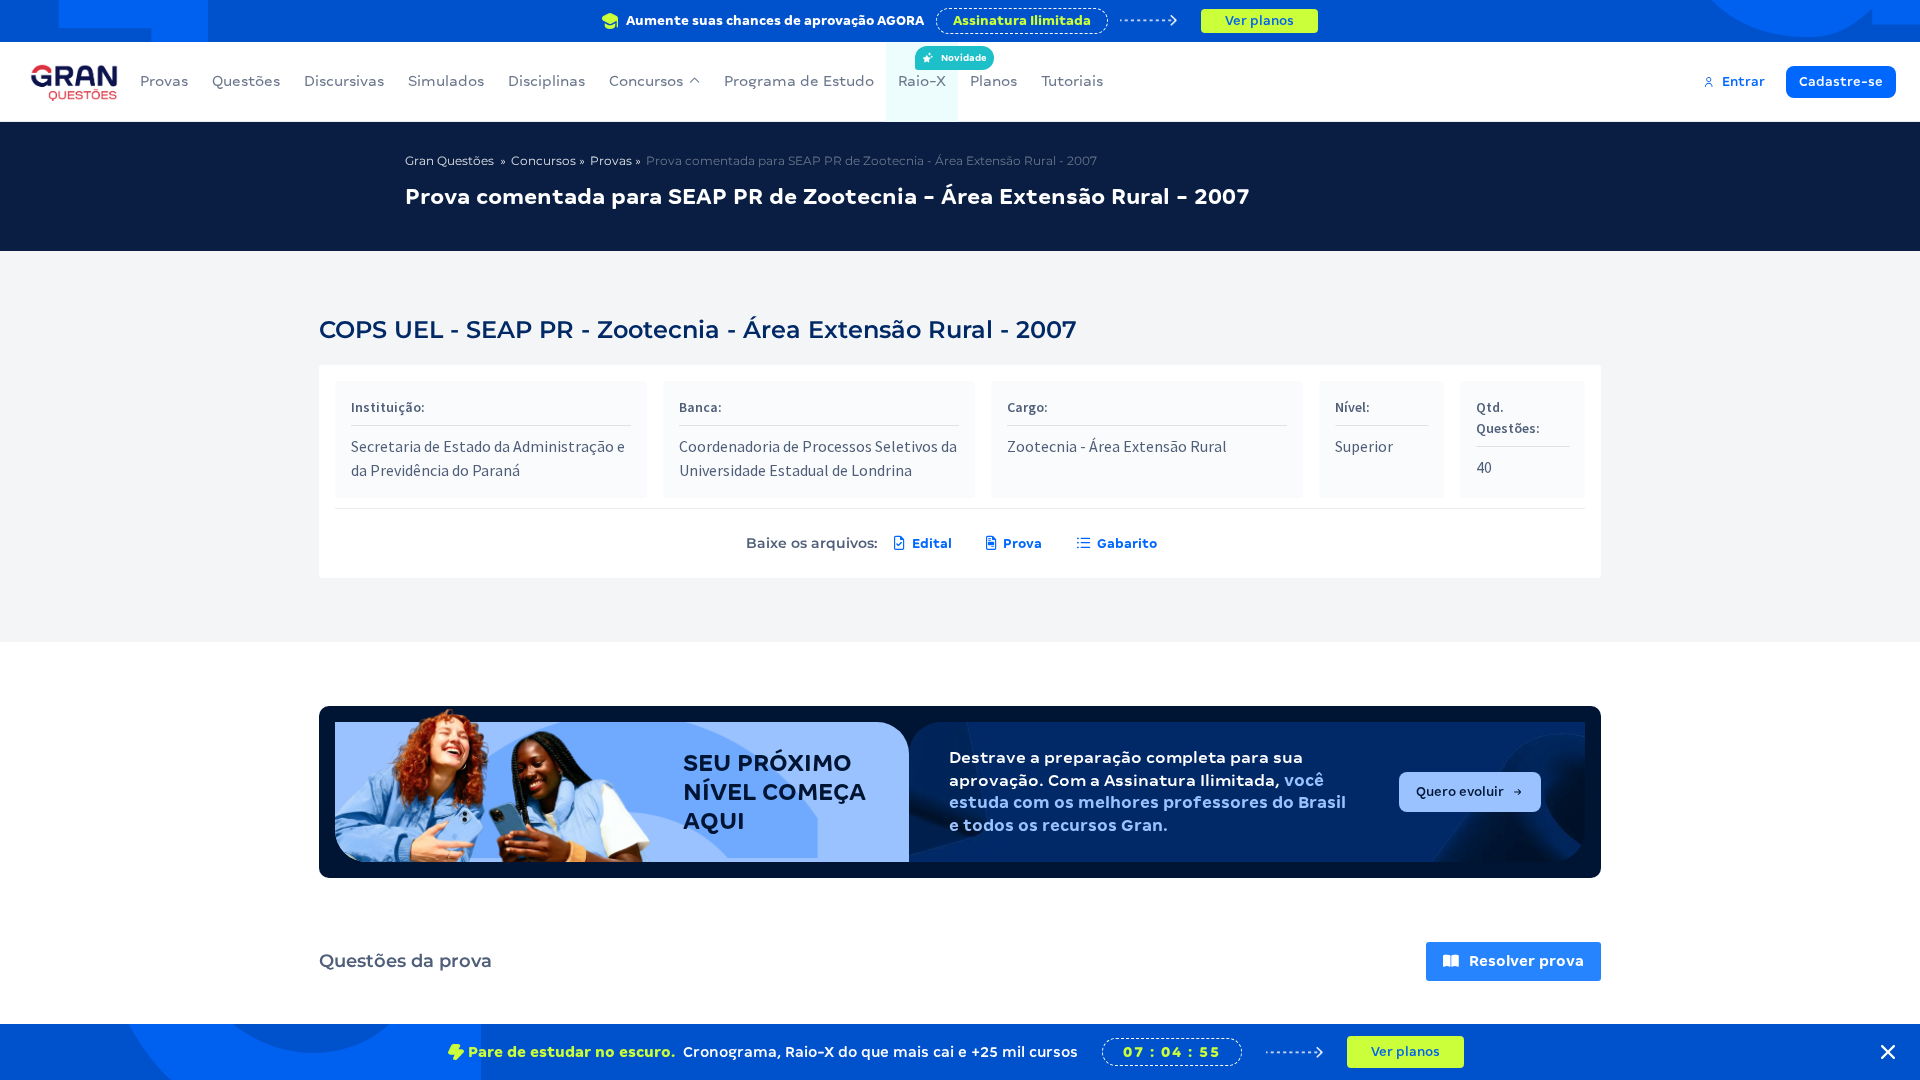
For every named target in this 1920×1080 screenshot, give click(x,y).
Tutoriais (1072, 81)
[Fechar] (1888, 1052)
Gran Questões (449, 160)
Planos (993, 81)
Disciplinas (546, 81)
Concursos (646, 81)
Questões (246, 81)
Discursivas (344, 81)
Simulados (446, 81)
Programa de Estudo (799, 81)
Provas (164, 81)
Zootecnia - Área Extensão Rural (1117, 446)
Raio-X (922, 71)
